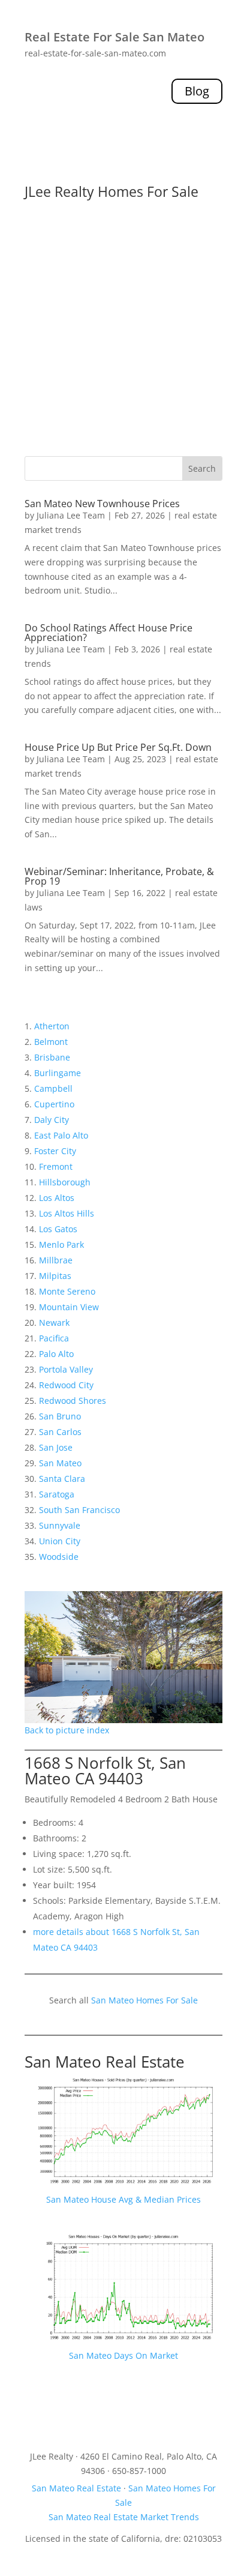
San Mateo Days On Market (123, 2355)
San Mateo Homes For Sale (144, 2000)
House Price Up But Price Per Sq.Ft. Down (118, 747)
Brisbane (52, 1057)
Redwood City (66, 1385)
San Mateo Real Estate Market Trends (124, 2517)
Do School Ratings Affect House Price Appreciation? (109, 633)
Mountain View (69, 1307)
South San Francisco (79, 1510)
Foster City (55, 1151)
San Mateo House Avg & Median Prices (123, 2199)
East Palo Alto (61, 1135)
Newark (54, 1323)
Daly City (52, 1120)
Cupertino (54, 1104)
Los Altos (57, 1198)
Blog (197, 91)
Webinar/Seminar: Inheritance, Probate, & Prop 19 (119, 876)
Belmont (51, 1042)
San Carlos (60, 1432)
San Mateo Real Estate (105, 2062)
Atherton (52, 1026)
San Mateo (60, 1463)
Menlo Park (61, 1244)
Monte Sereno (67, 1291)
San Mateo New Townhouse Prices (102, 504)
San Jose (56, 1447)
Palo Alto (56, 1354)
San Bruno (60, 1416)
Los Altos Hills (67, 1213)
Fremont (56, 1166)
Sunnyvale (60, 1525)
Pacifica (54, 1338)
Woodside (59, 1557)
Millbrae (56, 1260)
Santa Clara (62, 1479)
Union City (60, 1541)
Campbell (53, 1088)
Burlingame (58, 1073)
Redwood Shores (73, 1401)
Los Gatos (58, 1229)
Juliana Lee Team (71, 515)
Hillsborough (65, 1182)
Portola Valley (66, 1369)
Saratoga (57, 1494)
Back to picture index (67, 1730)
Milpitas (55, 1276)
